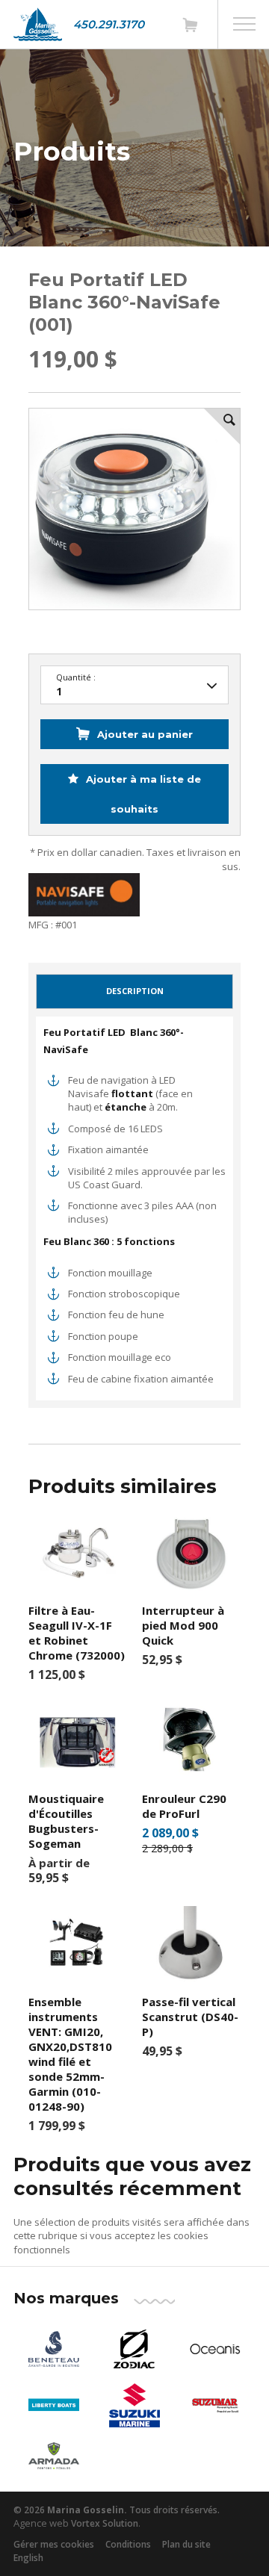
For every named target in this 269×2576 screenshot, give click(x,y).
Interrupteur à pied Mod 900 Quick (183, 1625)
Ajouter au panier (145, 734)
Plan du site (186, 2544)
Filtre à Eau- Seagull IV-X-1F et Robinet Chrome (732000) (77, 1633)
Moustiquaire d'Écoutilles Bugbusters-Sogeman (66, 1821)
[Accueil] (38, 24)
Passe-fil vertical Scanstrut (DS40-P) (190, 2017)
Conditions (128, 2544)
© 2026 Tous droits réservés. (117, 2510)
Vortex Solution (105, 2523)
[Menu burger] (244, 24)
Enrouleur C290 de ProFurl (184, 1806)
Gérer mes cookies (54, 2544)
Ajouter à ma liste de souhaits (142, 794)
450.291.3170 (109, 24)
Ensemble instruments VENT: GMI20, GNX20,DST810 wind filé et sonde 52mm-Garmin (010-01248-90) (70, 2054)
